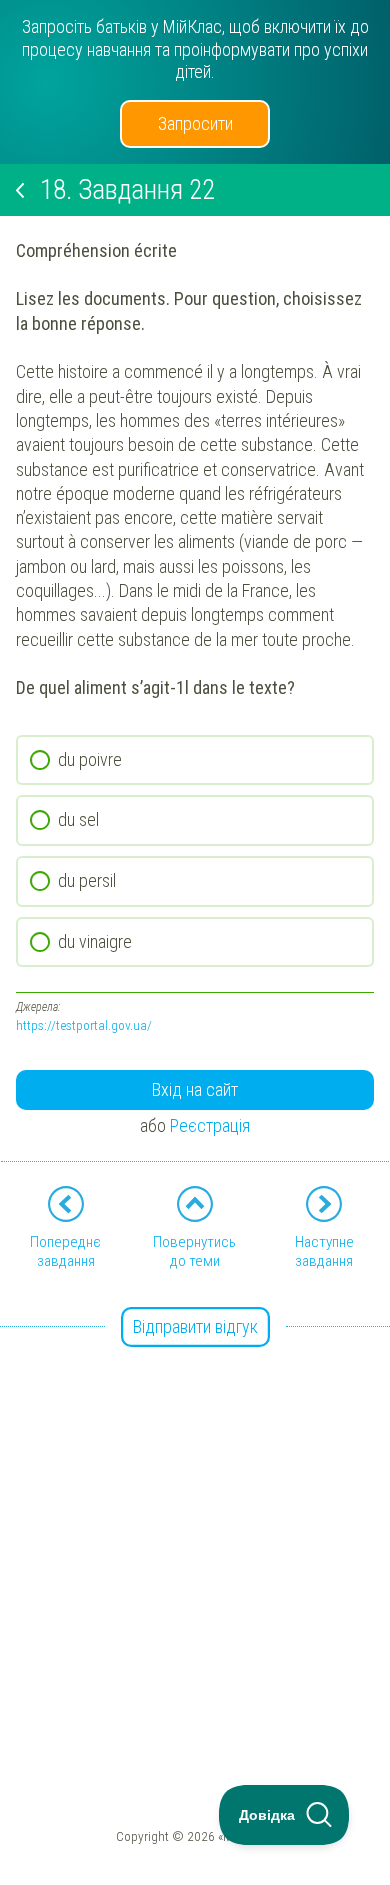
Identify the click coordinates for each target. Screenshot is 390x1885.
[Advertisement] (195, 1524)
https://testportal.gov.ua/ (84, 1025)
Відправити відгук (195, 1326)
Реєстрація (210, 1125)
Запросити (195, 123)
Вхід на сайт (195, 1089)
